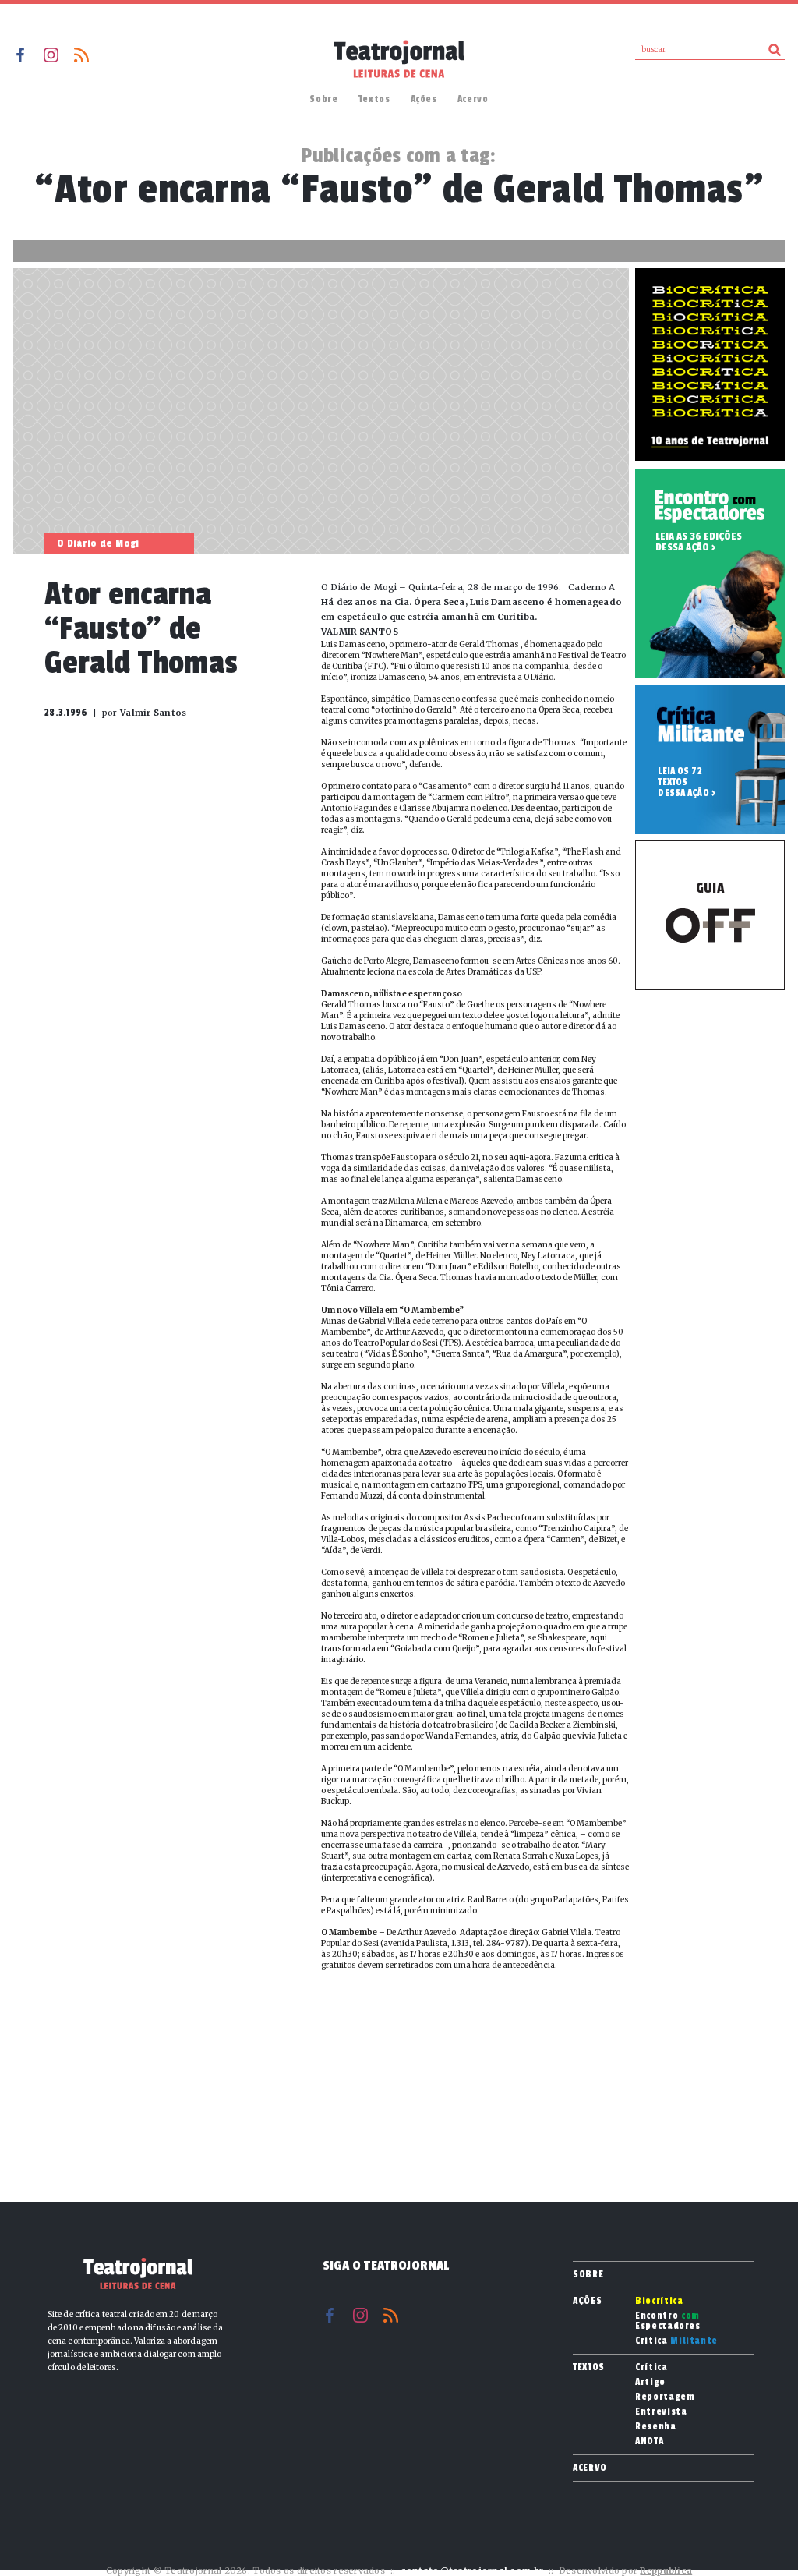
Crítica (676, 2341)
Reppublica (666, 2571)
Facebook (21, 55)
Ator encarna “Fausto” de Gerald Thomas (141, 629)
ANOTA (649, 2442)
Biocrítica (659, 2301)
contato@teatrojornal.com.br (472, 2571)
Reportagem (665, 2397)
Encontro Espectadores (668, 2321)
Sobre (323, 99)
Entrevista (661, 2412)
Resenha (656, 2427)
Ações (424, 99)
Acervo (473, 99)
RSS (81, 55)
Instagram (51, 55)
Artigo (650, 2382)
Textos (374, 99)
